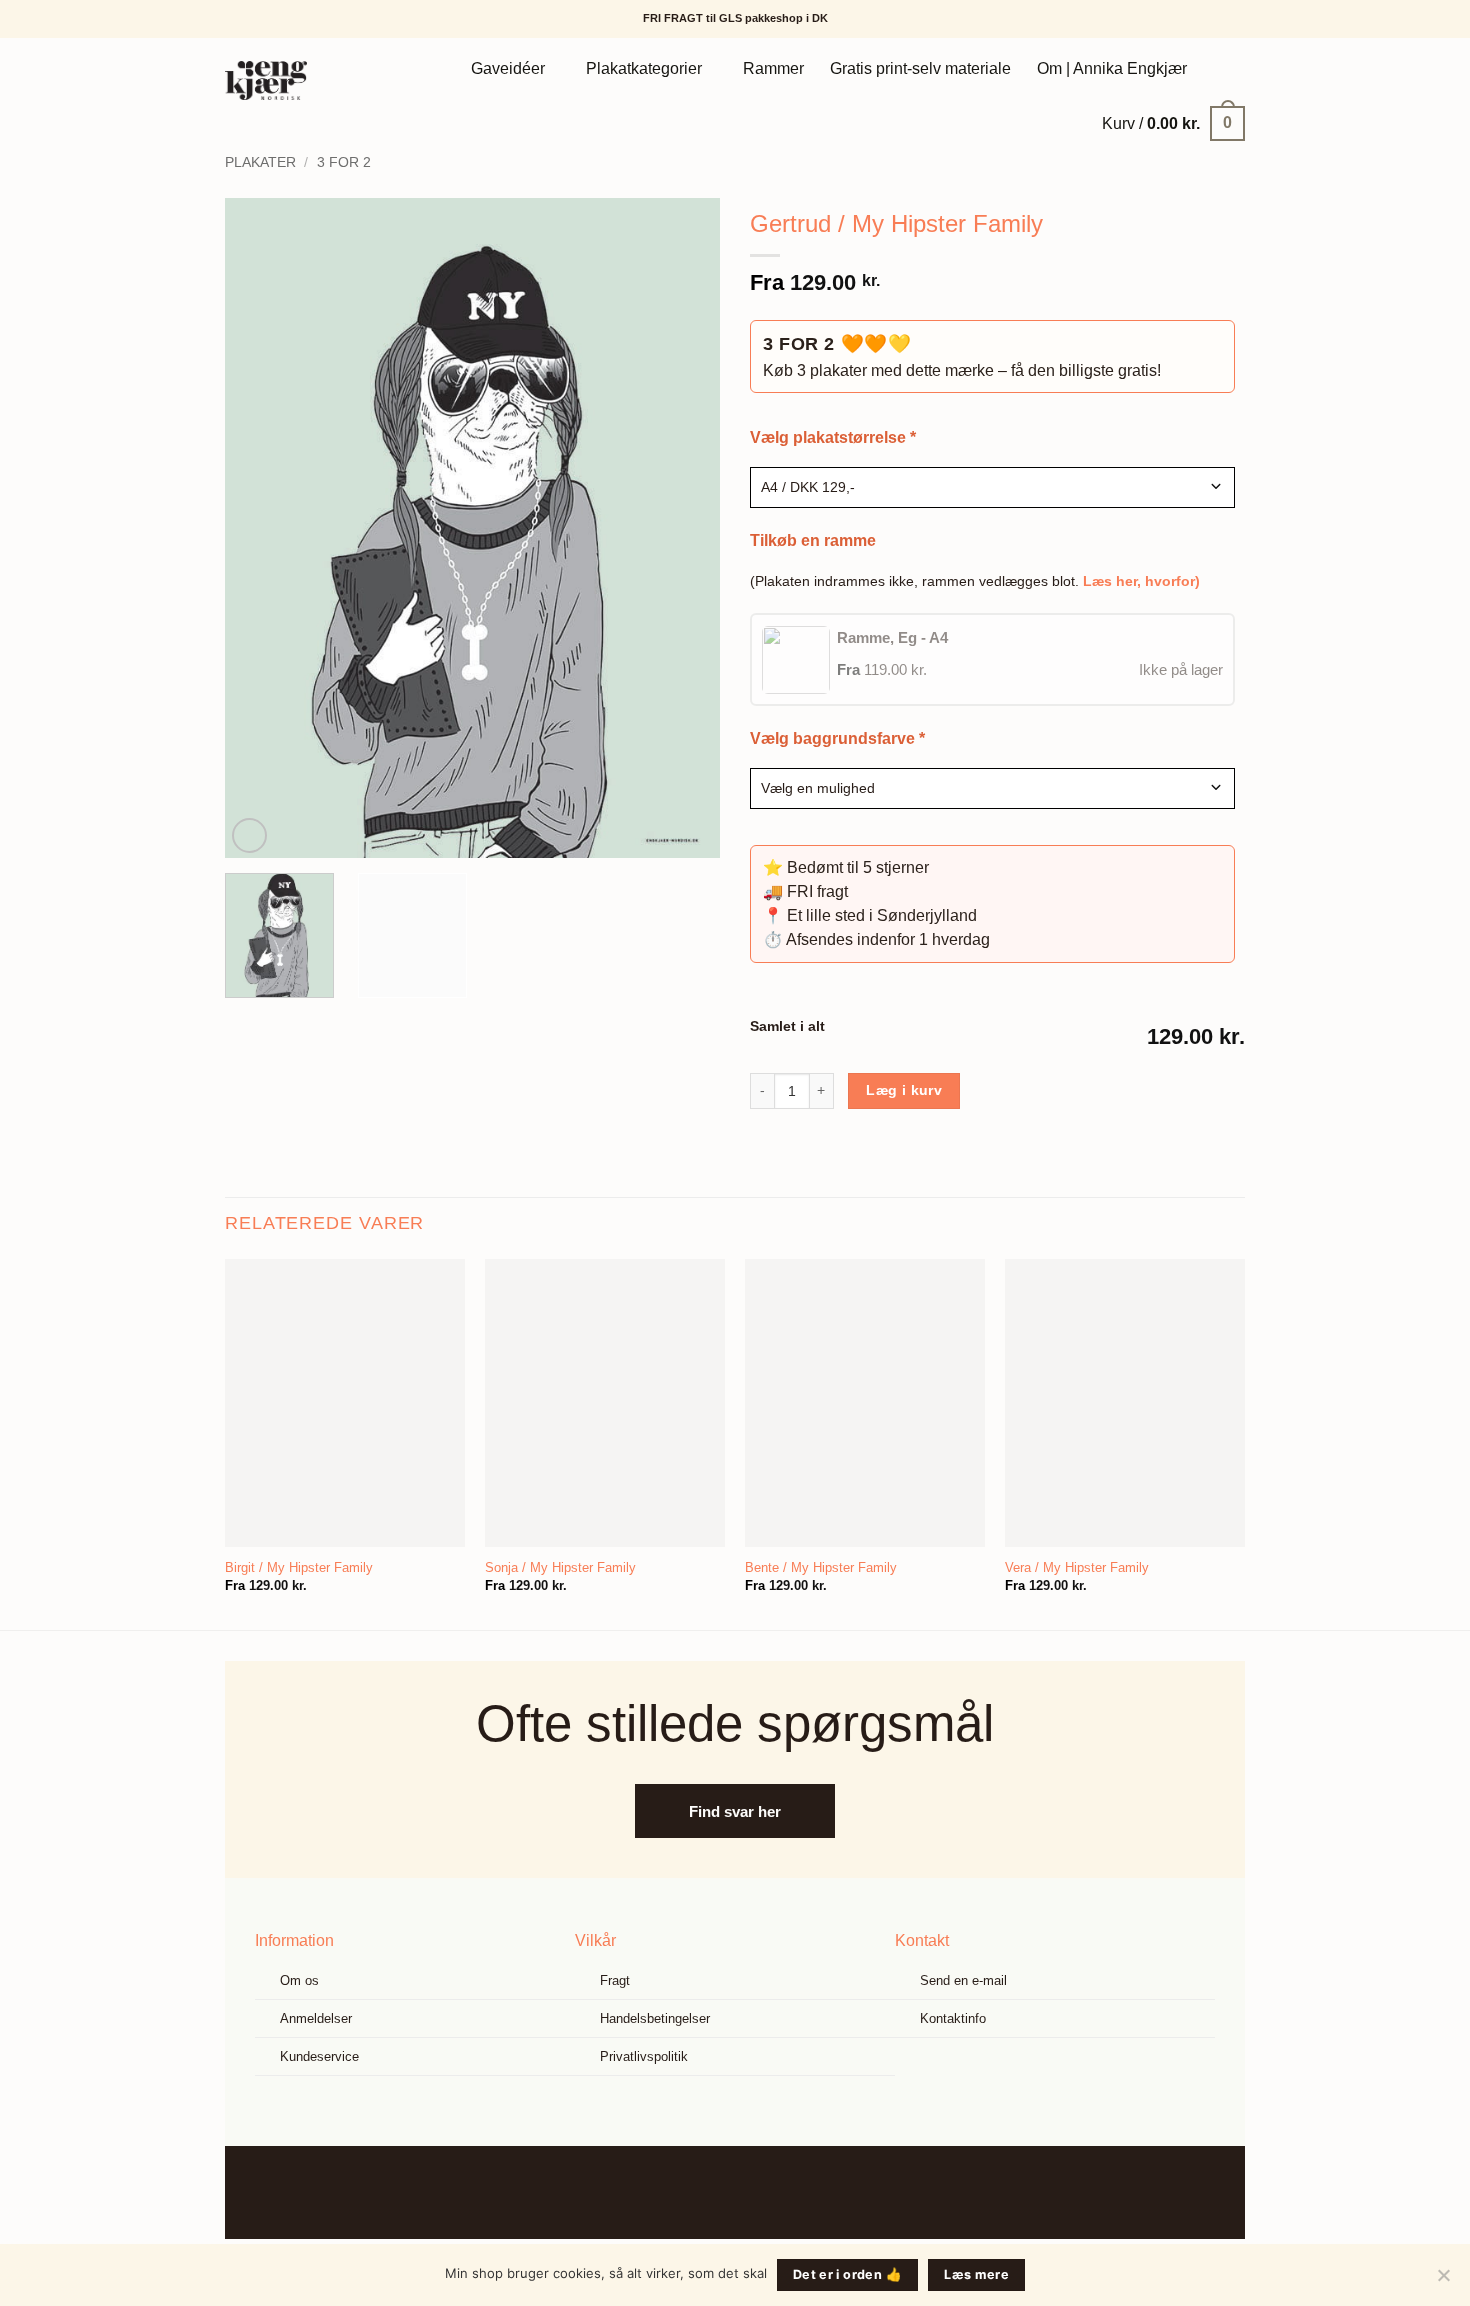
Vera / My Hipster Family (1077, 1567)
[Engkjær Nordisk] (292, 80)
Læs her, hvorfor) (1141, 581)
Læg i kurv (904, 1090)
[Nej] (1443, 2281)
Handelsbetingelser (655, 2018)
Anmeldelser (316, 2018)
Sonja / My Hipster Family (560, 1567)
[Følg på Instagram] (750, 2192)
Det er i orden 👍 (847, 2274)
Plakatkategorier (644, 68)
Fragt (615, 1980)
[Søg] (1222, 68)
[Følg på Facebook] (719, 2192)
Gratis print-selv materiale (920, 68)
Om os (299, 1980)
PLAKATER (260, 162)
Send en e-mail (963, 1980)
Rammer (773, 68)
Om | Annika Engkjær (1112, 68)
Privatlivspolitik (644, 2056)
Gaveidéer (508, 68)
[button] (1173, 123)
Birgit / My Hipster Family (299, 1567)
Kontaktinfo (953, 2018)
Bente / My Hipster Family (821, 1567)
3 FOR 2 (344, 162)
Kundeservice (319, 2056)
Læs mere (976, 2274)
